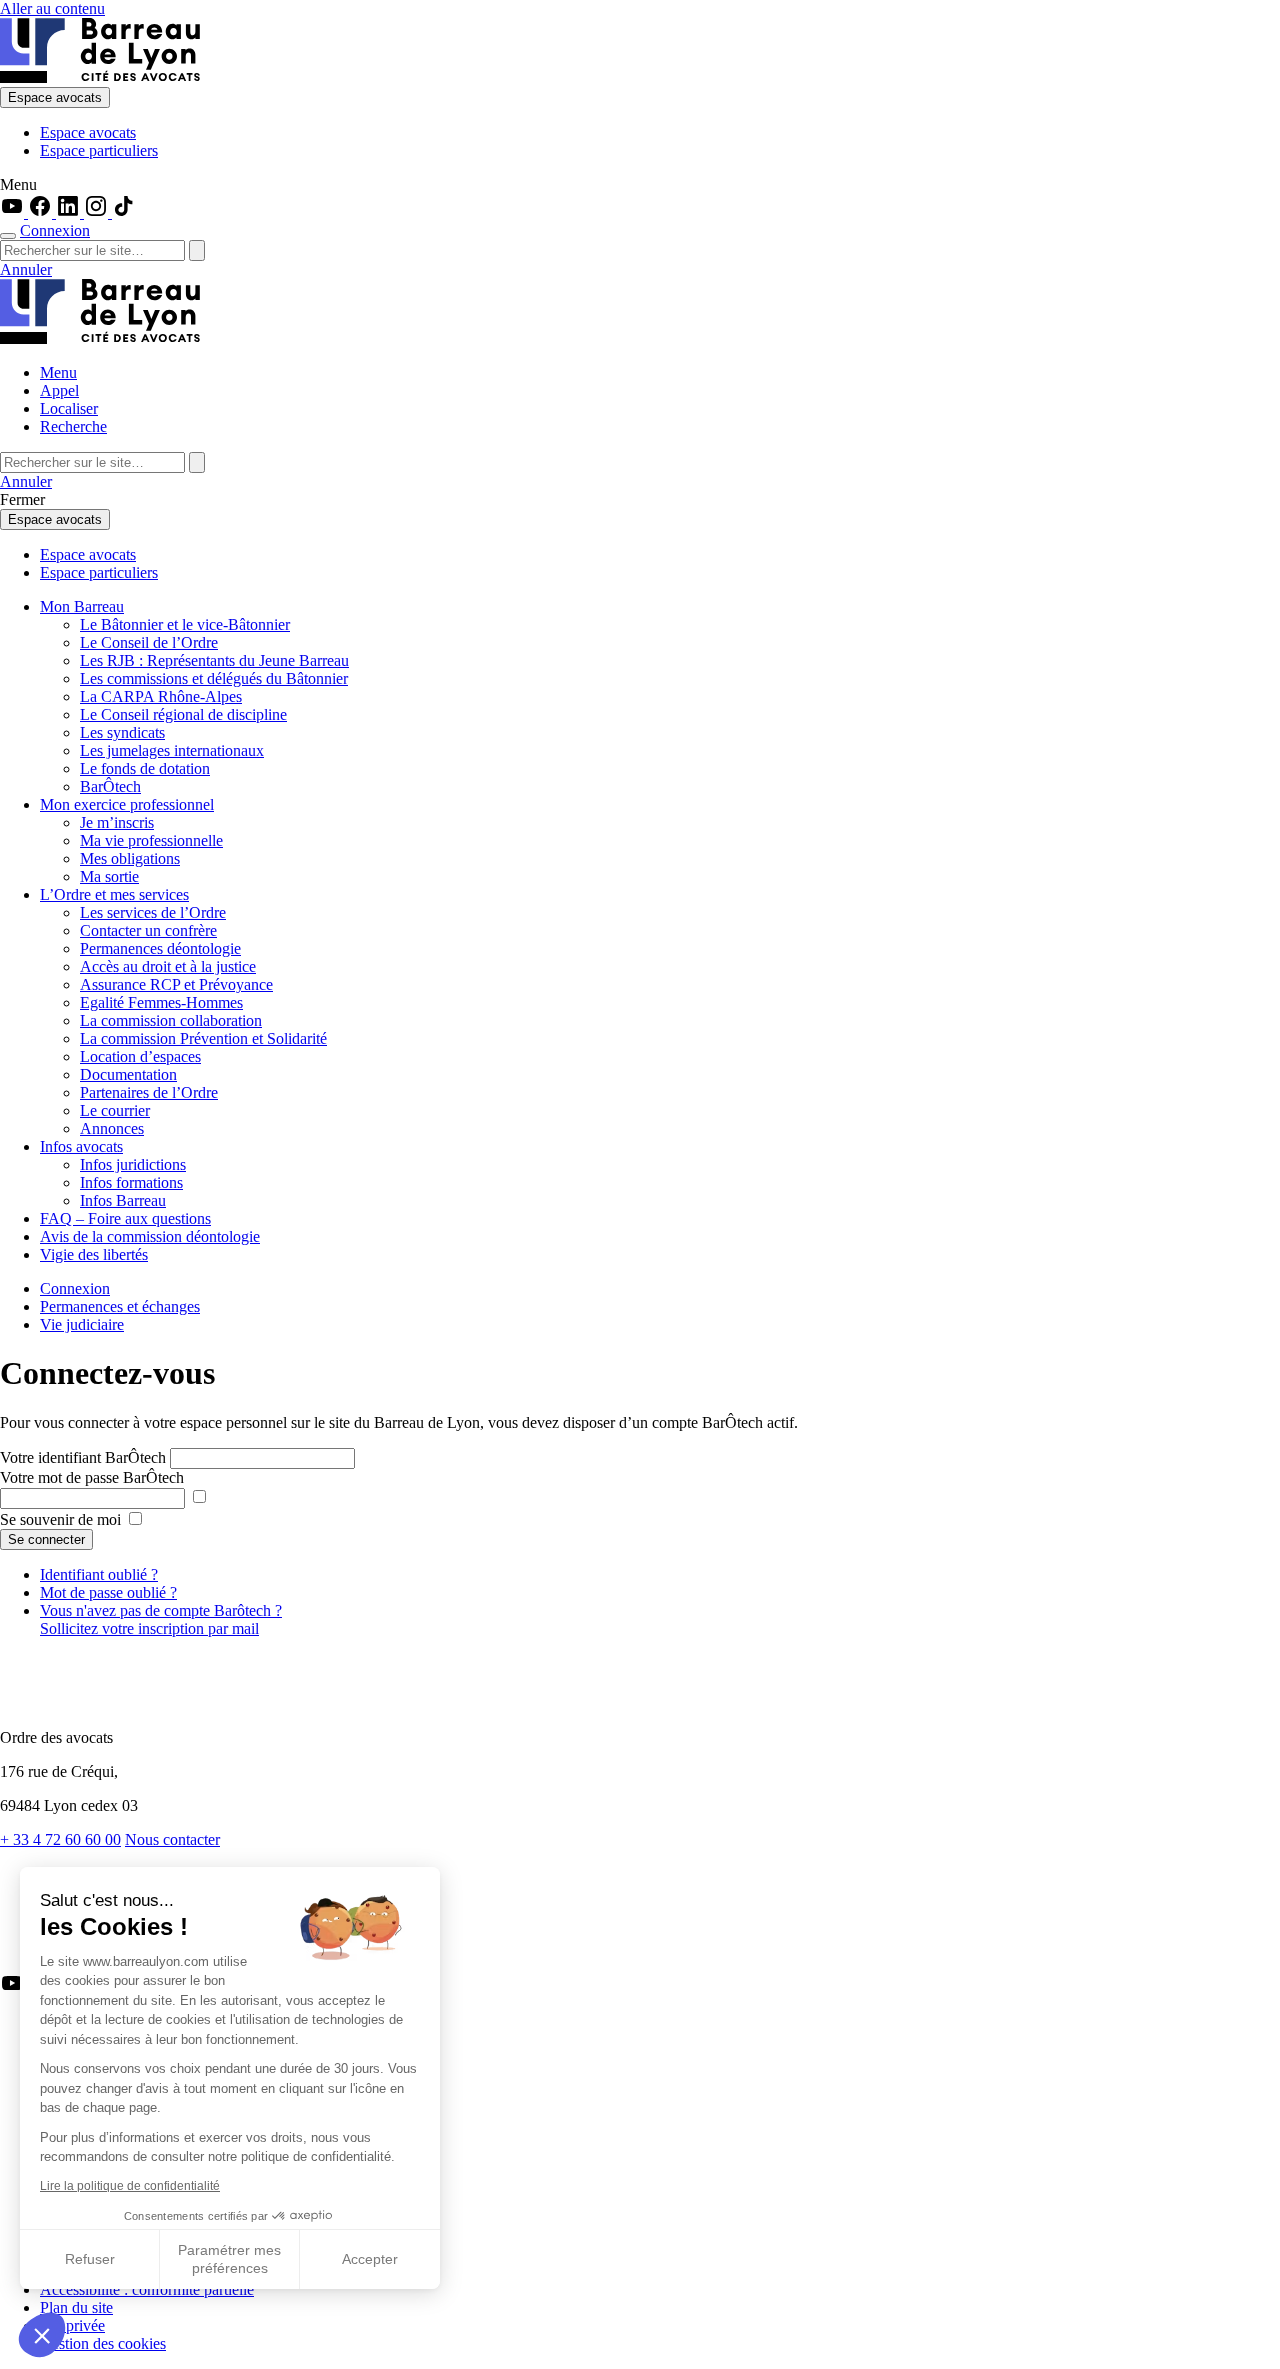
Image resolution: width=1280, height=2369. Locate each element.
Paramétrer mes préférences (229, 2259)
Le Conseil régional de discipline (183, 714)
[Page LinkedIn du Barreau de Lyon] (70, 212)
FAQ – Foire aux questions (125, 1218)
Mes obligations (130, 858)
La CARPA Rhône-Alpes (161, 696)
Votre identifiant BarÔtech (83, 1457)
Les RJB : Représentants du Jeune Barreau (214, 660)
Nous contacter (172, 1839)
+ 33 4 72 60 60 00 (60, 1839)
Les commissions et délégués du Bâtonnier (214, 678)
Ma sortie (109, 876)
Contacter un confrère (148, 930)
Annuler (26, 269)
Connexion (55, 230)
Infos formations (131, 1182)
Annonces (112, 1128)
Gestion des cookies (103, 2343)
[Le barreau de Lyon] (100, 77)
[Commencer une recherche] (8, 236)
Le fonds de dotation (145, 768)
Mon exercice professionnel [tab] (127, 804)
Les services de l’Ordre (153, 912)
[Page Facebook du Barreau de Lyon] (42, 212)
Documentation (128, 1074)
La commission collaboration (171, 1020)
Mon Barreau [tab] (82, 606)
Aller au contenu (52, 8)
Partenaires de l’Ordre (149, 1092)
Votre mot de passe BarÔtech (92, 1477)
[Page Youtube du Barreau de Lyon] (14, 212)
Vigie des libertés (94, 1254)
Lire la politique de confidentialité (130, 2186)
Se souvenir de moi (62, 1519)
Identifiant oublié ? (99, 1574)
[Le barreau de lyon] (84, 1703)
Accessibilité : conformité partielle (147, 2289)
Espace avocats (55, 97)
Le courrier (115, 1110)
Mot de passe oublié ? (108, 1592)
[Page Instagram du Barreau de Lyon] (98, 212)
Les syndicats (122, 732)
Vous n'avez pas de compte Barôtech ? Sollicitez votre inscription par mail (161, 1619)
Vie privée (72, 2325)
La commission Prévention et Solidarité (203, 1038)
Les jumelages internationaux (172, 750)
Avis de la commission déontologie (150, 1236)
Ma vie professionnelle (151, 840)
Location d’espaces (140, 1056)
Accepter (370, 2259)
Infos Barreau (123, 1200)
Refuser (90, 2259)
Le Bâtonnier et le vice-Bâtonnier (185, 624)
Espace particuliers (99, 150)
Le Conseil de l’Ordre (149, 642)
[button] (42, 2335)
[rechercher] (197, 250)
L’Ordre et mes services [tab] (114, 894)
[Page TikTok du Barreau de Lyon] (124, 212)
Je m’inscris (117, 822)
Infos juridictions (133, 1164)
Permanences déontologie (160, 948)
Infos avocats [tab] (81, 1146)
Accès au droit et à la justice (168, 966)
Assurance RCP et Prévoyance (176, 984)
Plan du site (76, 2307)
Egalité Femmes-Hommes (161, 1002)
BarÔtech (110, 786)
